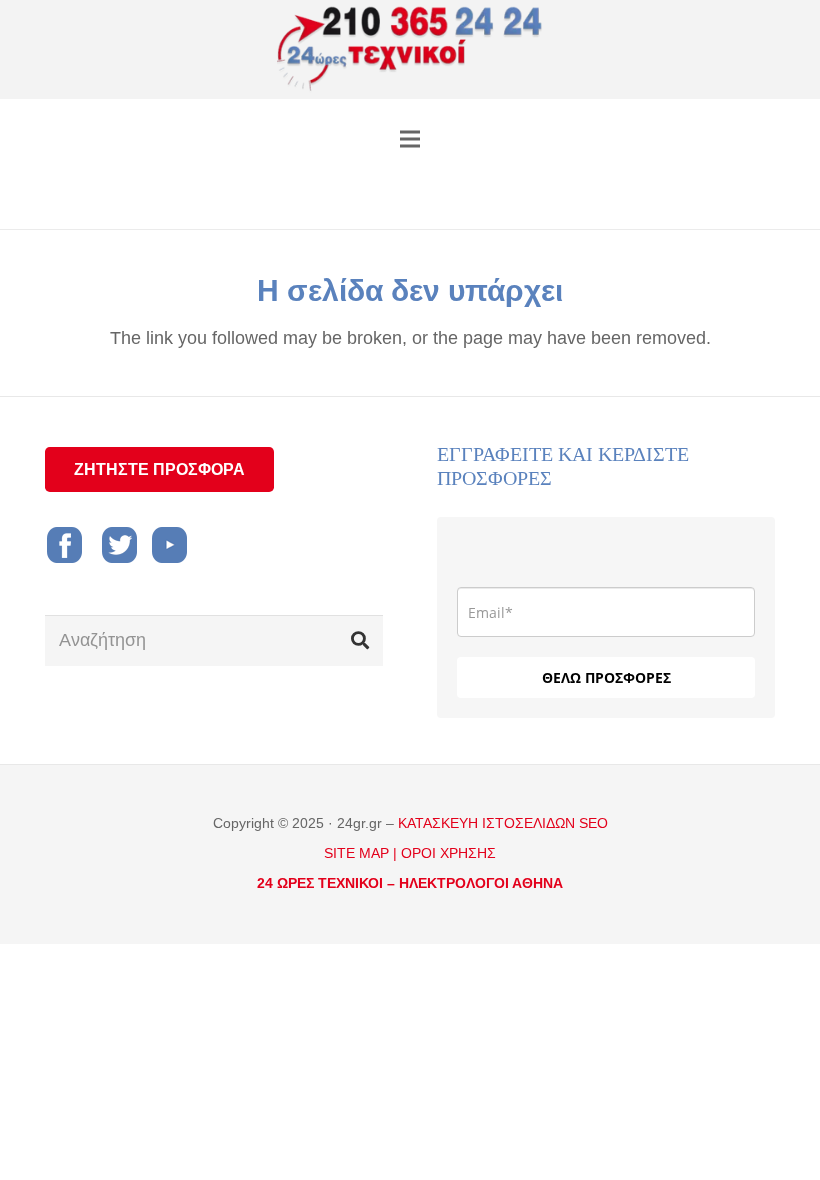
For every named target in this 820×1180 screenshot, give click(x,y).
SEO (593, 823)
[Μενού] (410, 139)
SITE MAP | (360, 853)
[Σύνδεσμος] (410, 50)
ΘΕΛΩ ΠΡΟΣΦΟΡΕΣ (606, 677)
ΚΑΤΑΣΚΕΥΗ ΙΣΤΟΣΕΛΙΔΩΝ (488, 823)
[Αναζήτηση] (360, 640)
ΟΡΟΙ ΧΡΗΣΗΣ (448, 853)
